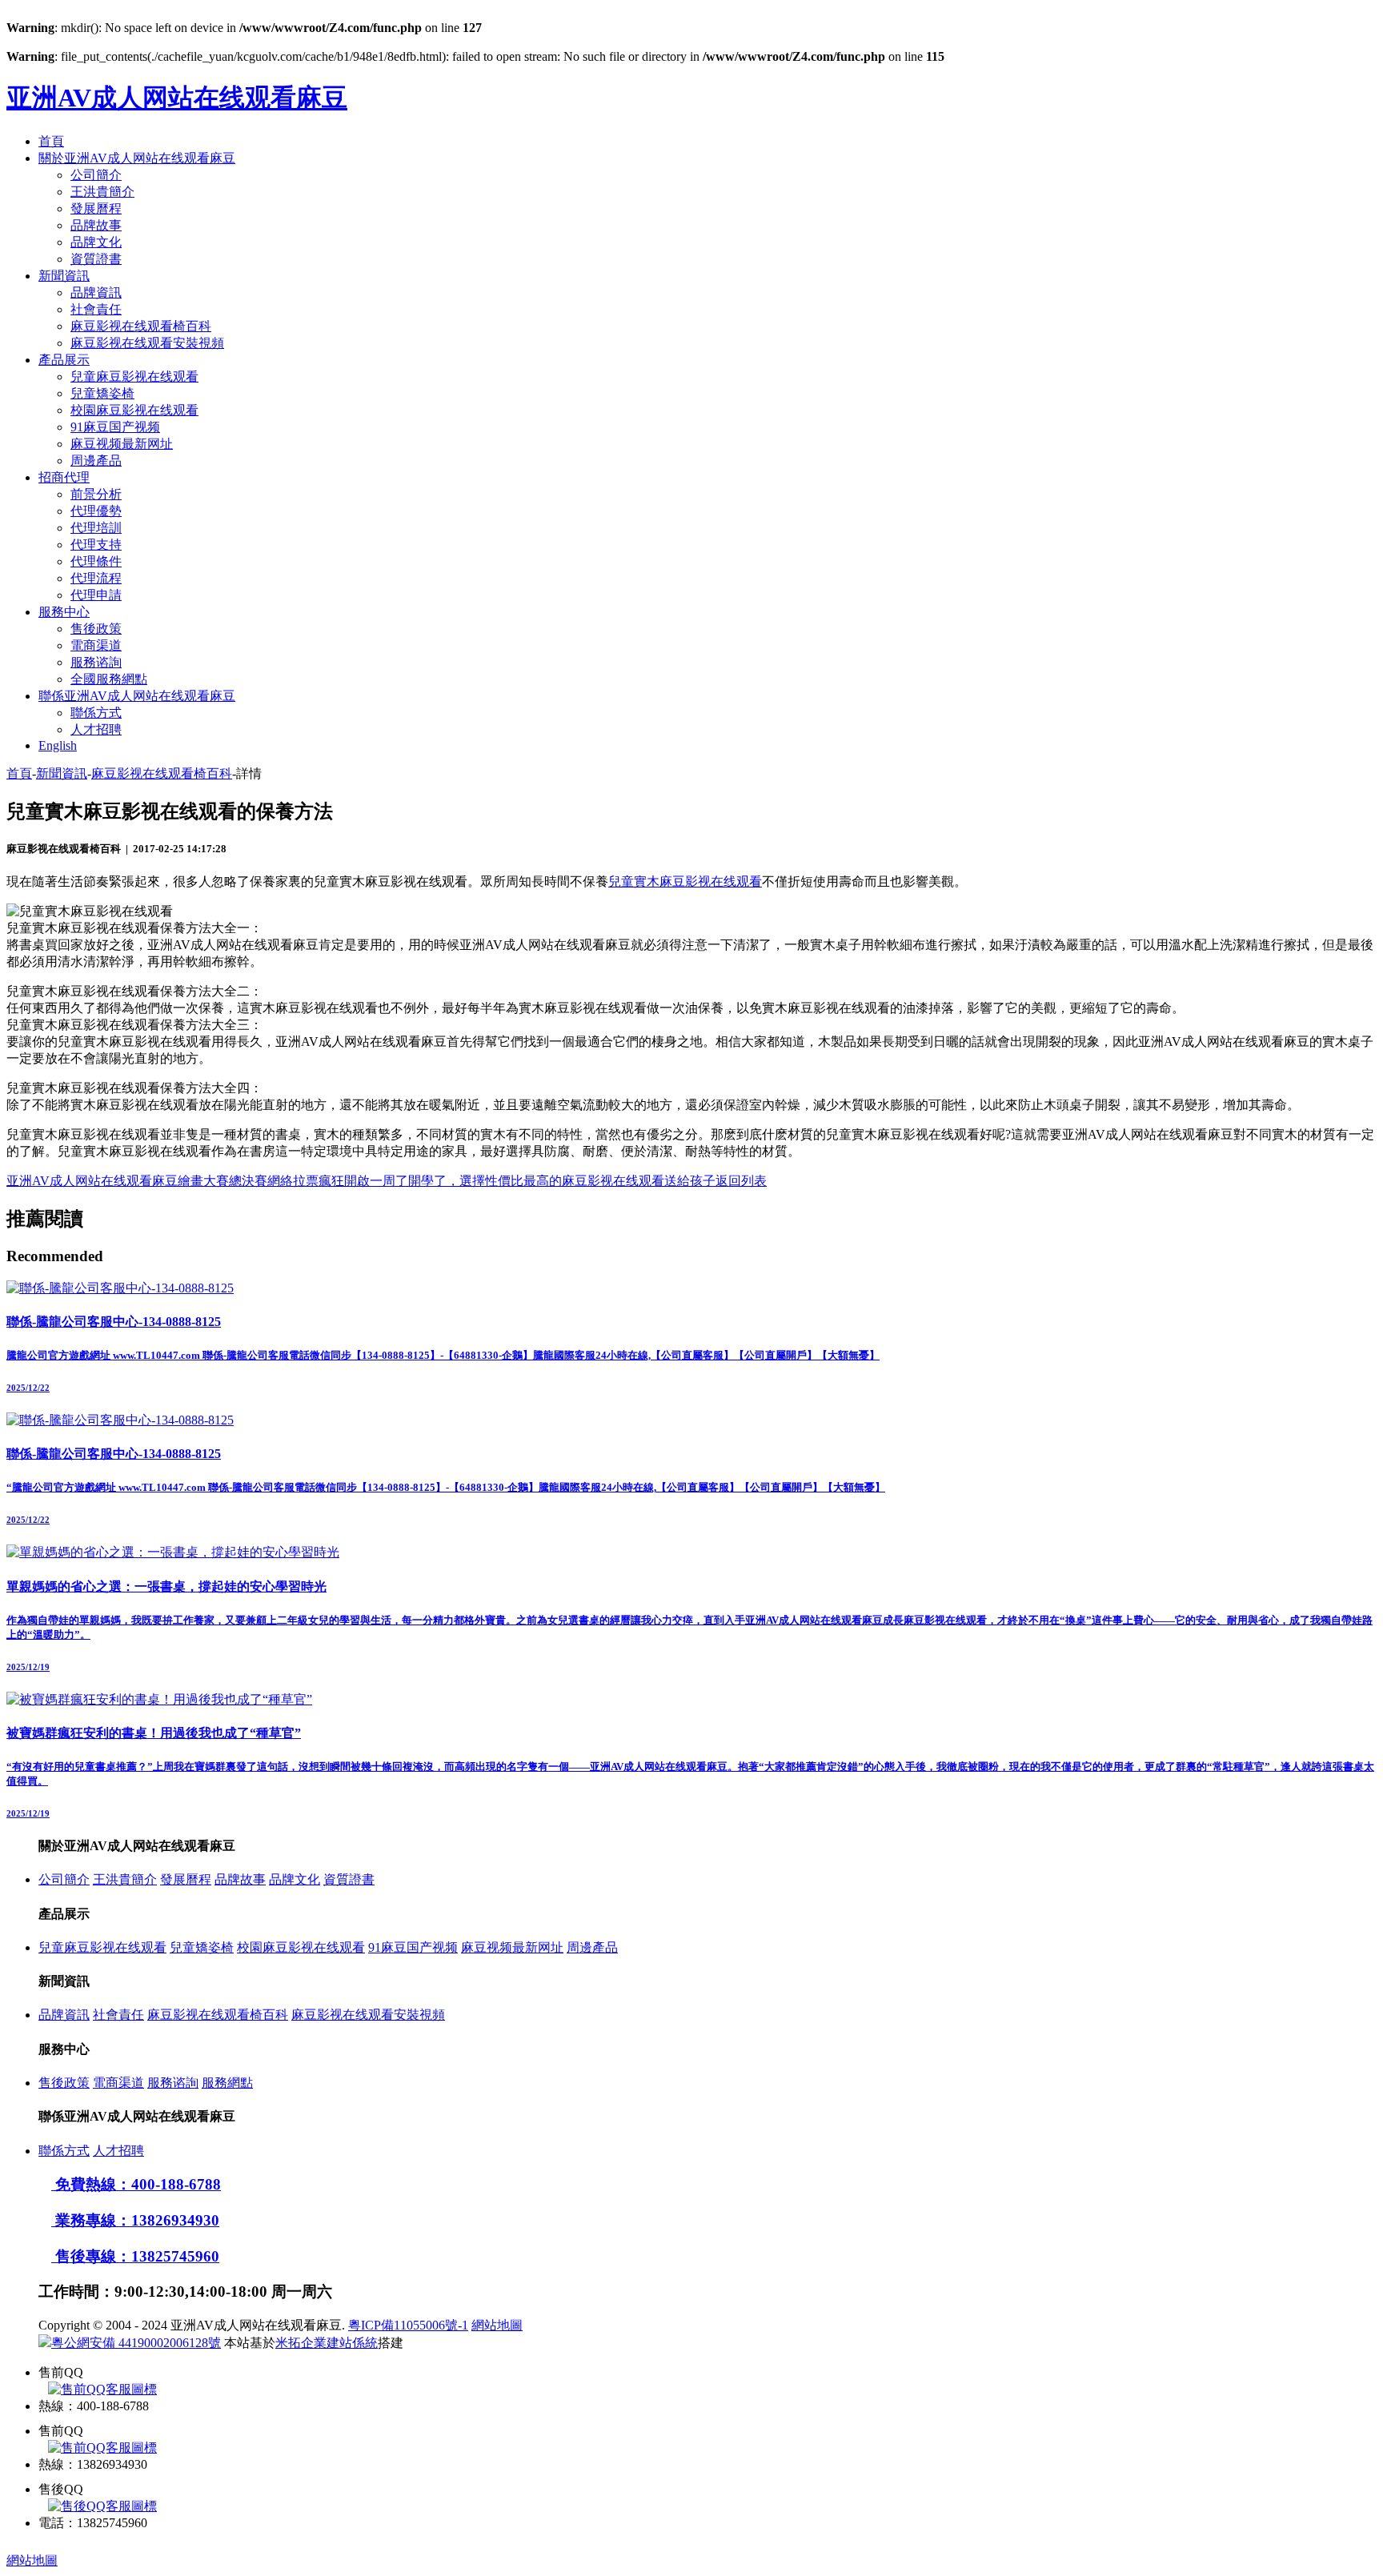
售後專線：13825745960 (135, 2256)
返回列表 (741, 1181)
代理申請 (96, 595)
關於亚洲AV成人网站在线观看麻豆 (137, 158)
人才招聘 (96, 729)
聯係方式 (96, 713)
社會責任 (96, 309)
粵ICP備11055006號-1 (408, 2325)
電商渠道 (96, 645)
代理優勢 (96, 511)
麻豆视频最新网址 (122, 444)
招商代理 (64, 477)
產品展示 (64, 360)
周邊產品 (96, 461)
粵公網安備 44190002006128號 (136, 2343)
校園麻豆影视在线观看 (134, 410)
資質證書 (96, 259)
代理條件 (96, 561)
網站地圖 (497, 2325)
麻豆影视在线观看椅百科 (141, 326)
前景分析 (96, 494)
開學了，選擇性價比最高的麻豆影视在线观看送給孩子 (562, 1181)
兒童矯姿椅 (102, 393)
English (58, 745)
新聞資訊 (64, 276)
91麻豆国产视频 (115, 427)
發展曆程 (96, 208)
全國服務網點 (109, 679)
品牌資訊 (96, 292)
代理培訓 (96, 528)
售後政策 (96, 629)
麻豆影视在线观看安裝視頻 (147, 343)
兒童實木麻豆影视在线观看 (685, 881)
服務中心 (64, 612)
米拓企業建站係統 (327, 2343)
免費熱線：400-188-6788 (136, 2184)
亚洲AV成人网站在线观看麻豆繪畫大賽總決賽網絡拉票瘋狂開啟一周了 (207, 1181)
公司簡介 (96, 175)
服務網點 (227, 2083)
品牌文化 (96, 242)
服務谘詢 (96, 662)
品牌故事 (96, 225)
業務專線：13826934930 (135, 2220)
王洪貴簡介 (102, 192)
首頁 (51, 141)
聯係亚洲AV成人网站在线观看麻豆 (137, 696)
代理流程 (96, 578)
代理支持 (96, 545)
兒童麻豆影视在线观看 (134, 377)
